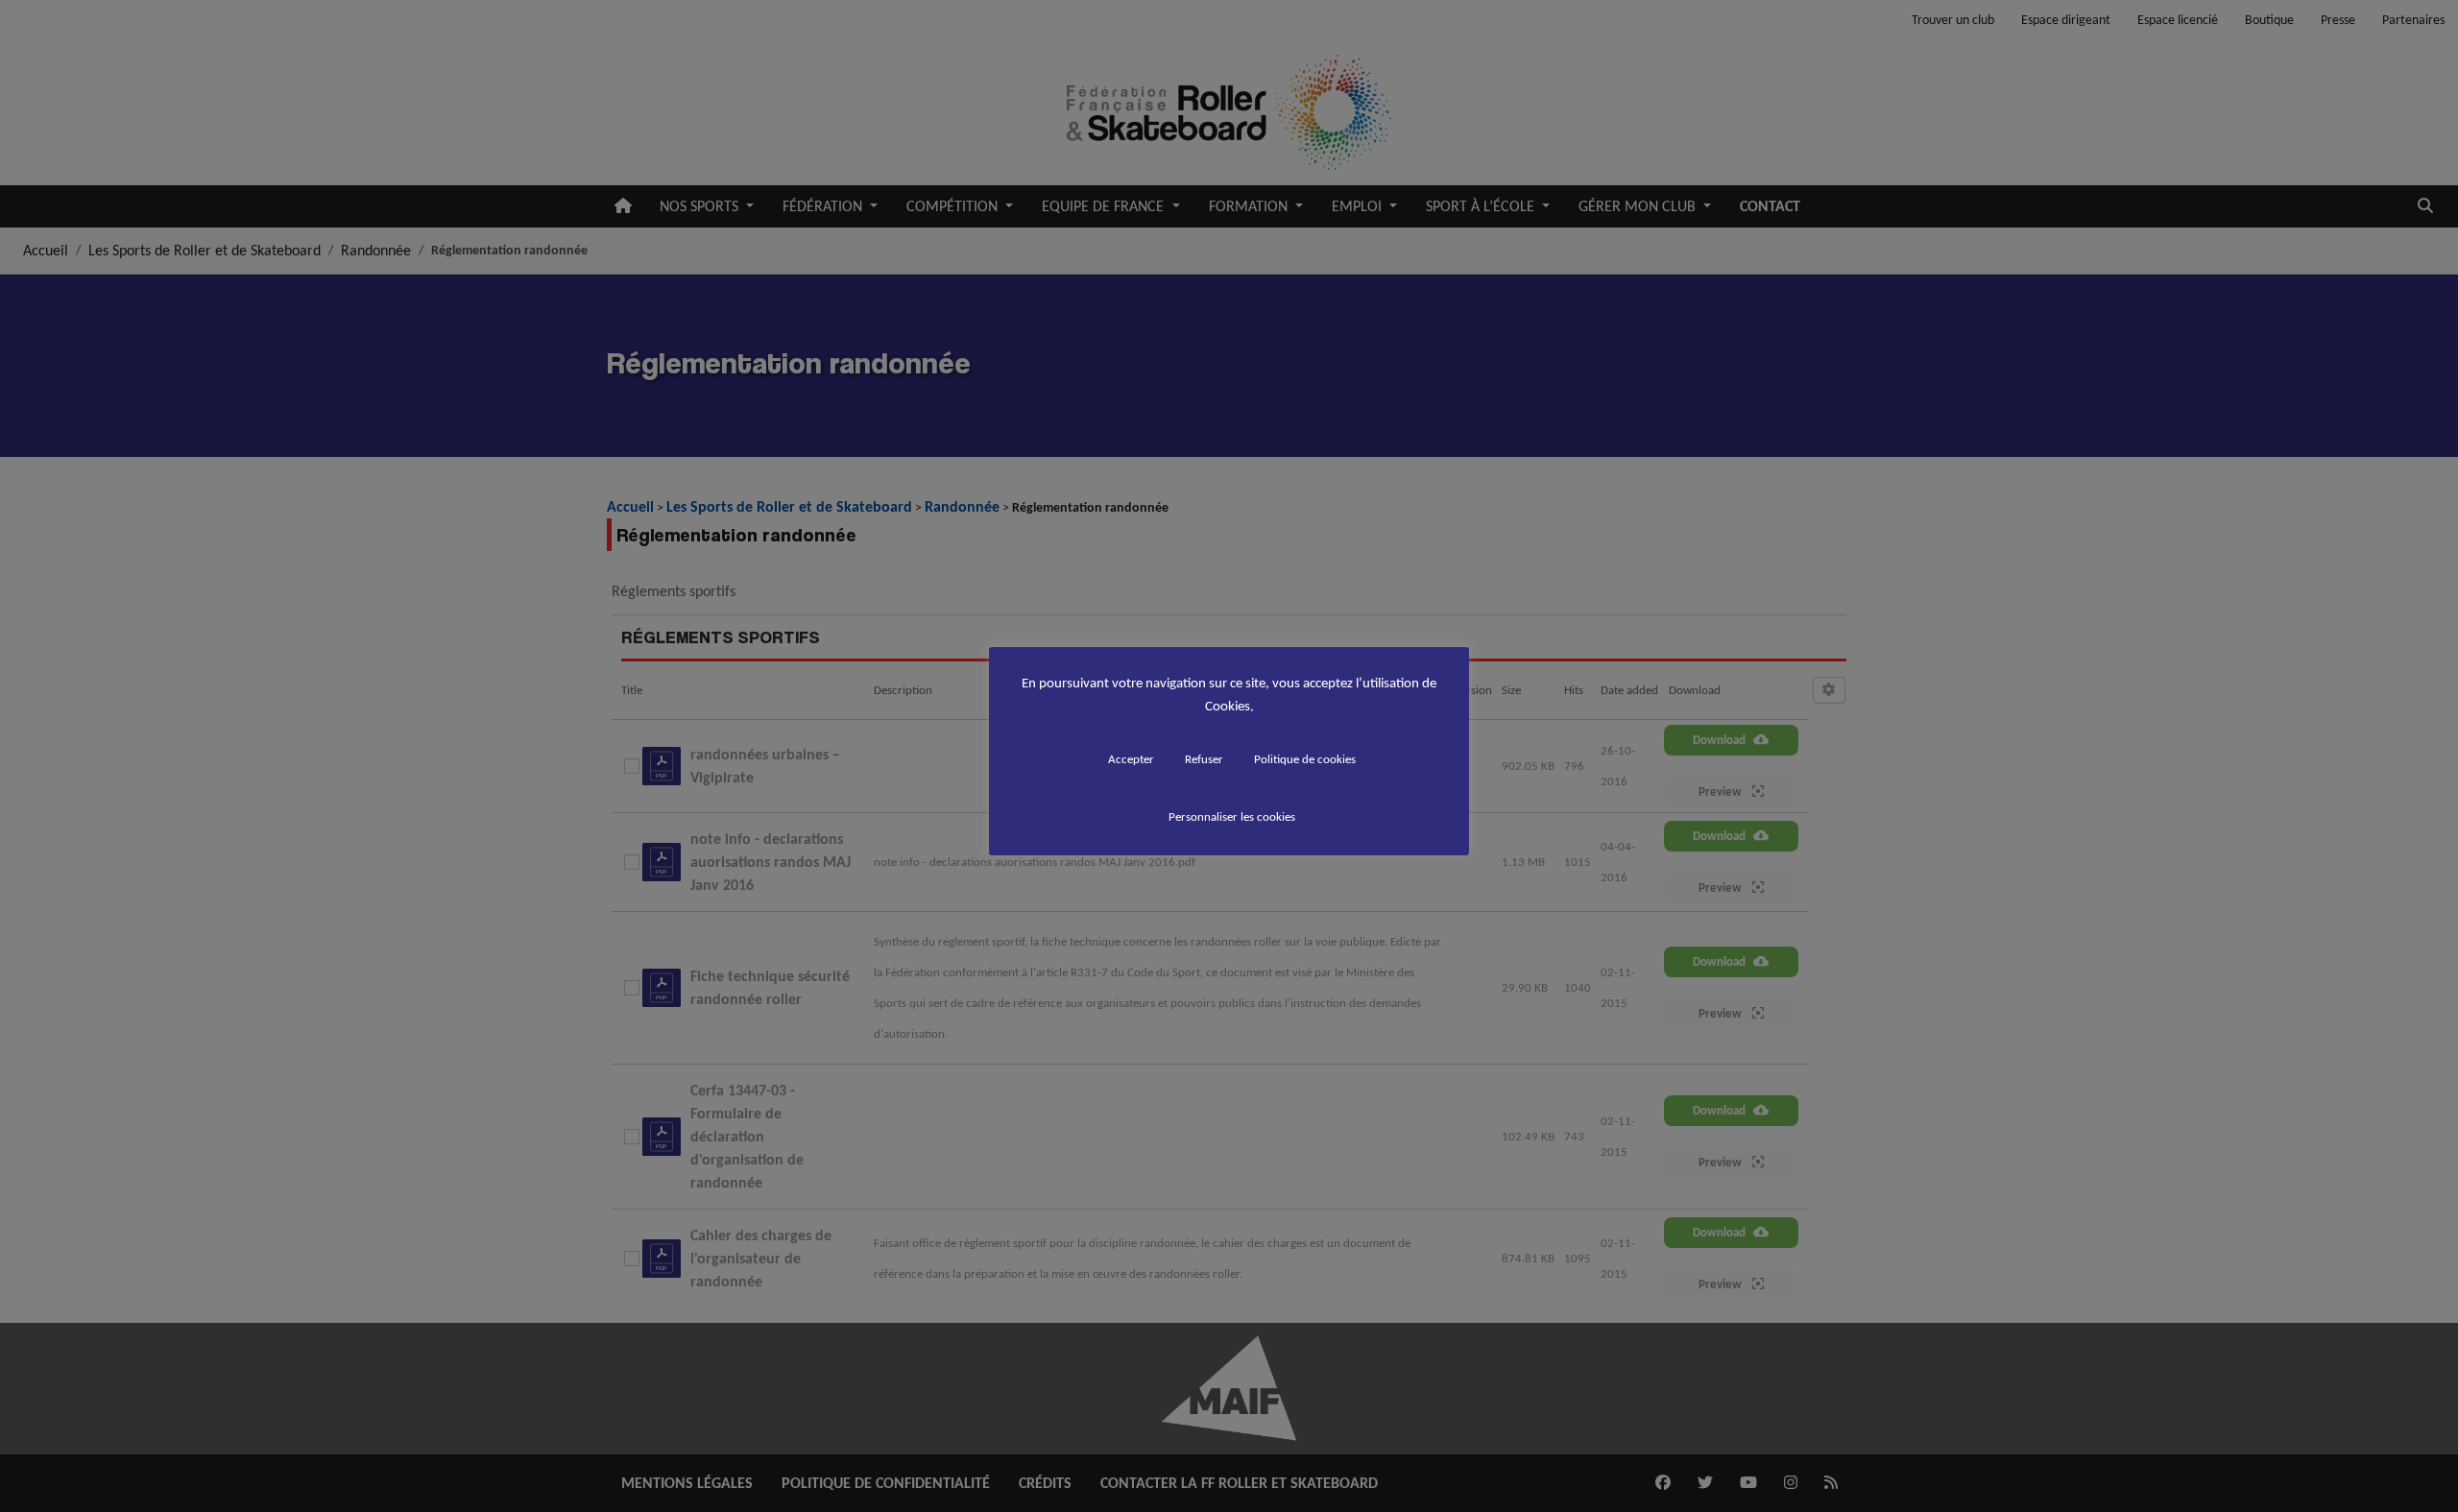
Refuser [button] (1204, 759)
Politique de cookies (1305, 759)
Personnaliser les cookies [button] (1232, 816)
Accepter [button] (1131, 759)
